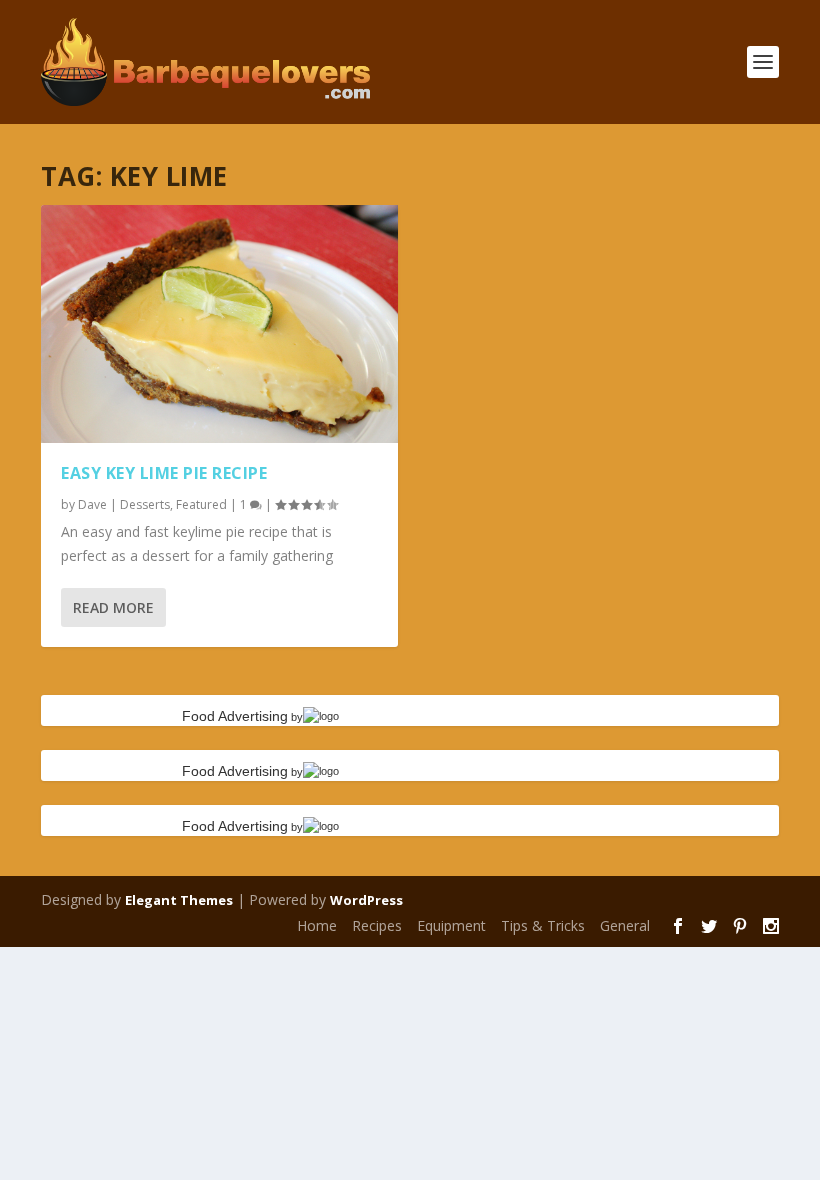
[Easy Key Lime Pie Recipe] (219, 324)
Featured (201, 504)
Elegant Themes (179, 900)
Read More (113, 607)
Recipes (377, 925)
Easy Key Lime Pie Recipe (164, 473)
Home (317, 925)
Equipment (451, 925)
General (625, 925)
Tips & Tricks (543, 925)
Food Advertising (235, 716)
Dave (92, 504)
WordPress (366, 900)
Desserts (145, 504)
